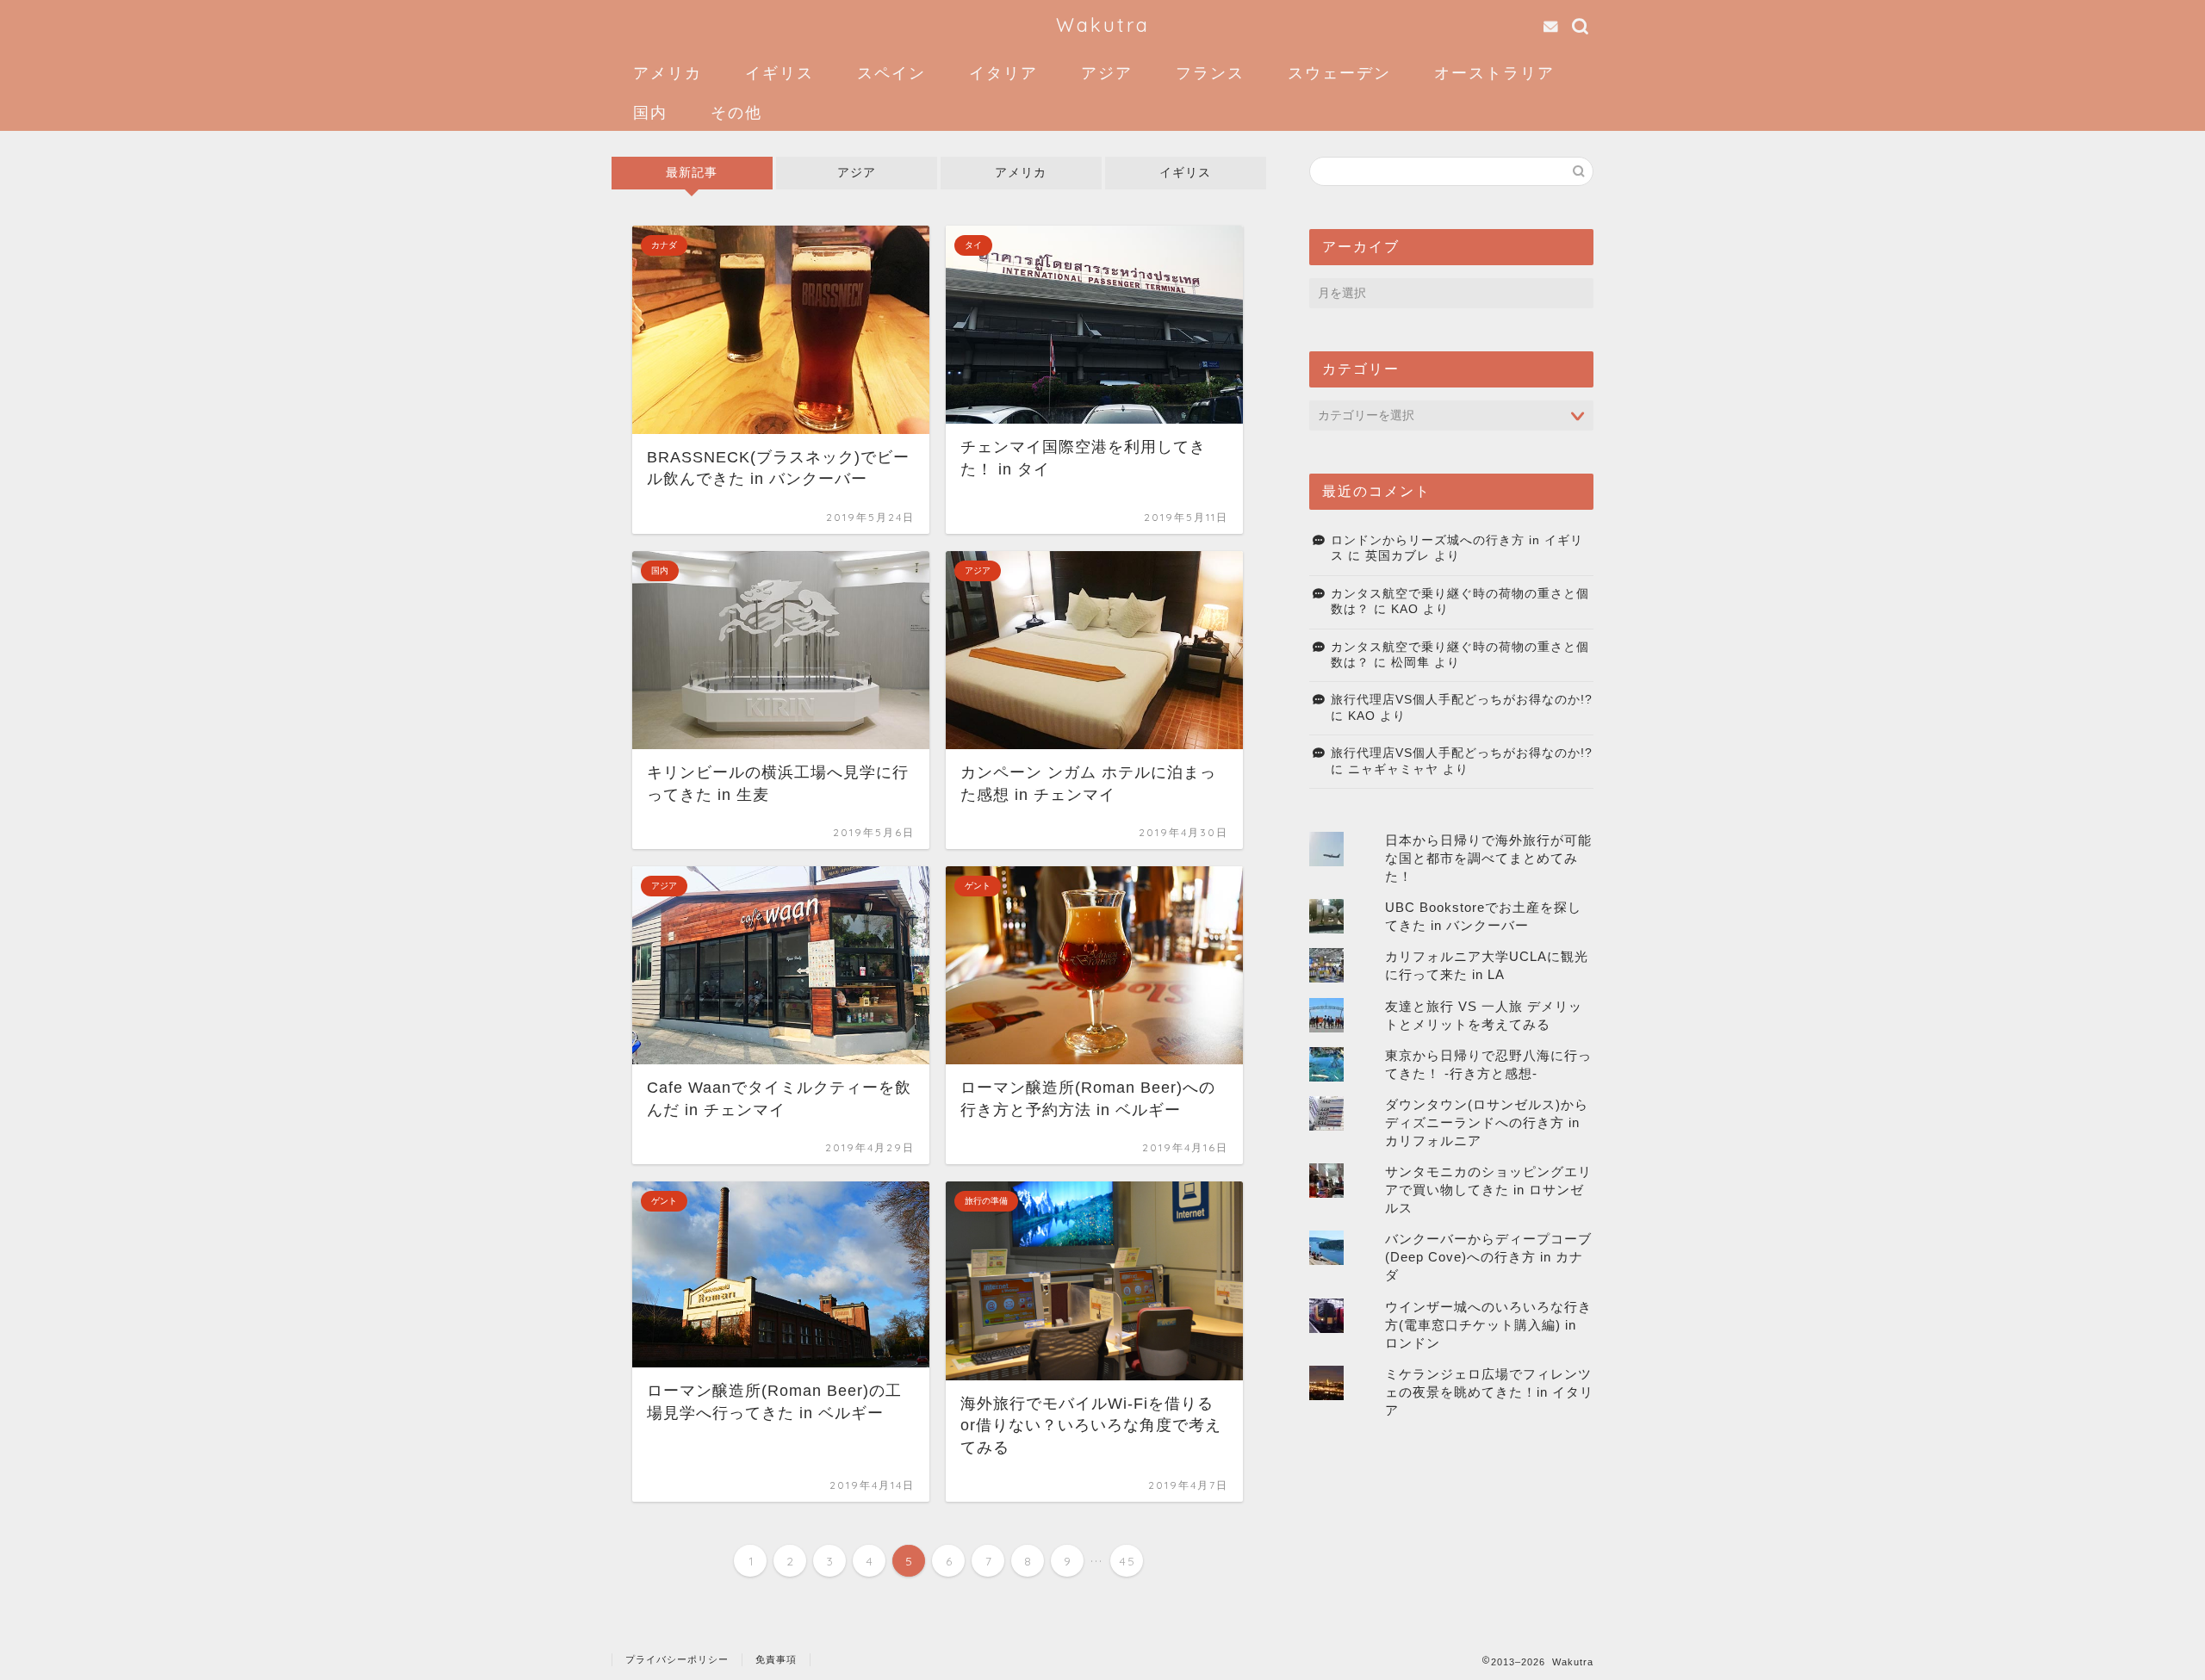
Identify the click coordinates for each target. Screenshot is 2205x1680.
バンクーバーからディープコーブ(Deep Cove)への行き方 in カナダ (1488, 1257)
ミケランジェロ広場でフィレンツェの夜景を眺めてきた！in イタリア (1489, 1392)
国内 (650, 112)
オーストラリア (1494, 73)
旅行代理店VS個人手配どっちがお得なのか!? (1462, 700)
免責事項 (776, 1659)
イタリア (1003, 73)
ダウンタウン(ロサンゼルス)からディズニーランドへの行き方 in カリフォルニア (1487, 1122)
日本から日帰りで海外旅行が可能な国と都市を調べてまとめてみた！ (1488, 858)
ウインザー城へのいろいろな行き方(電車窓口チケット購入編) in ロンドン (1488, 1325)
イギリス (780, 73)
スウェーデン (1339, 73)
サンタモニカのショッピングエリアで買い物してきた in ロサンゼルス (1488, 1190)
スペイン (891, 73)
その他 (736, 112)
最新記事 (692, 173)
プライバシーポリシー (677, 1659)
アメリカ (668, 73)
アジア (1107, 73)
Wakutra (1103, 25)
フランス (1210, 73)
